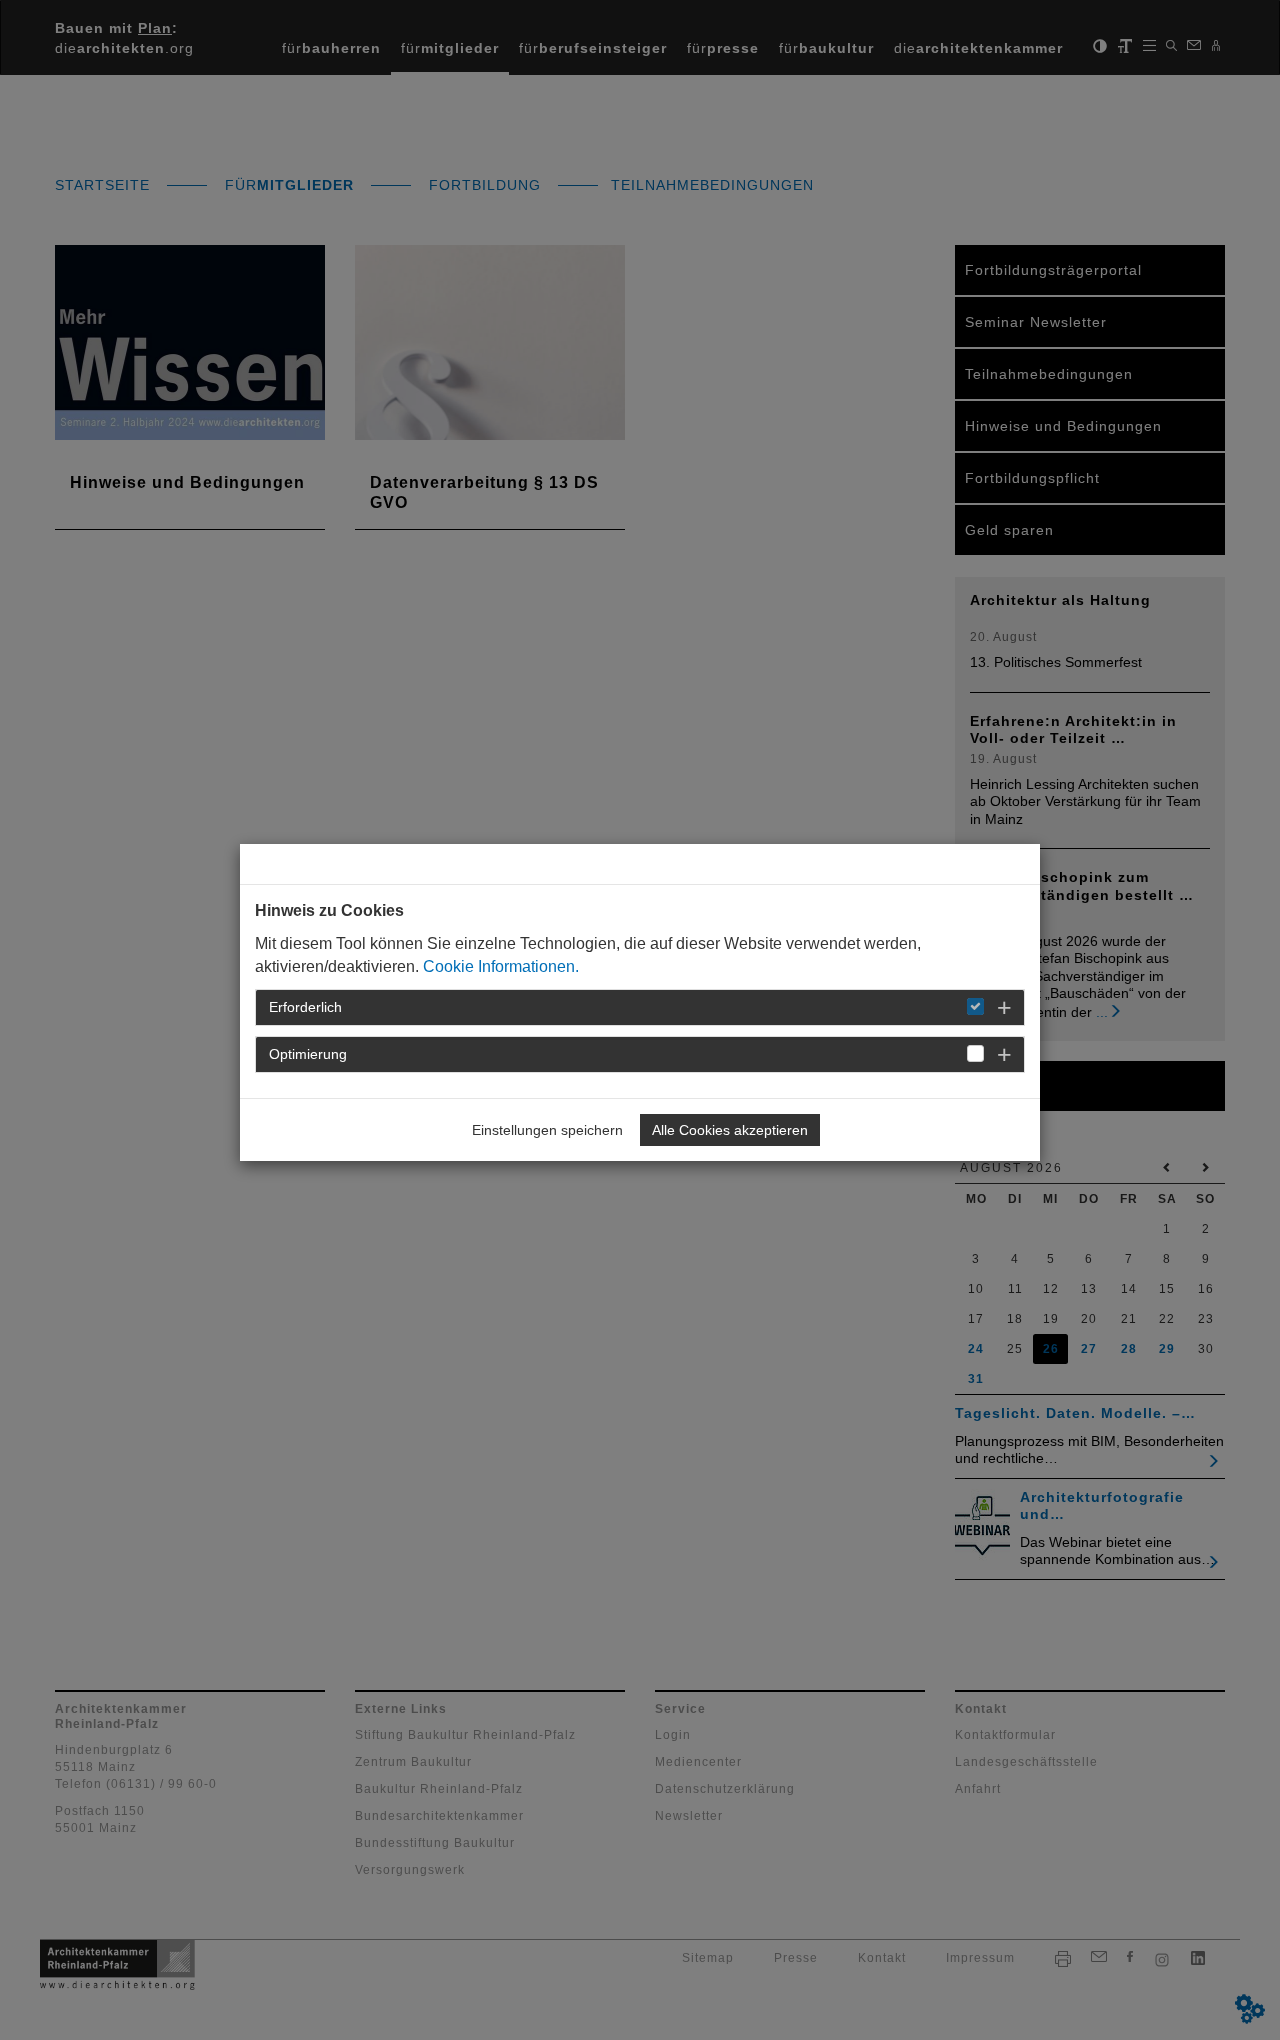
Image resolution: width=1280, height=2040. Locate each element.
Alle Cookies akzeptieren (730, 1130)
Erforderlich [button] (305, 1007)
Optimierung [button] (308, 1054)
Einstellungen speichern (547, 1130)
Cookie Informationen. (501, 966)
